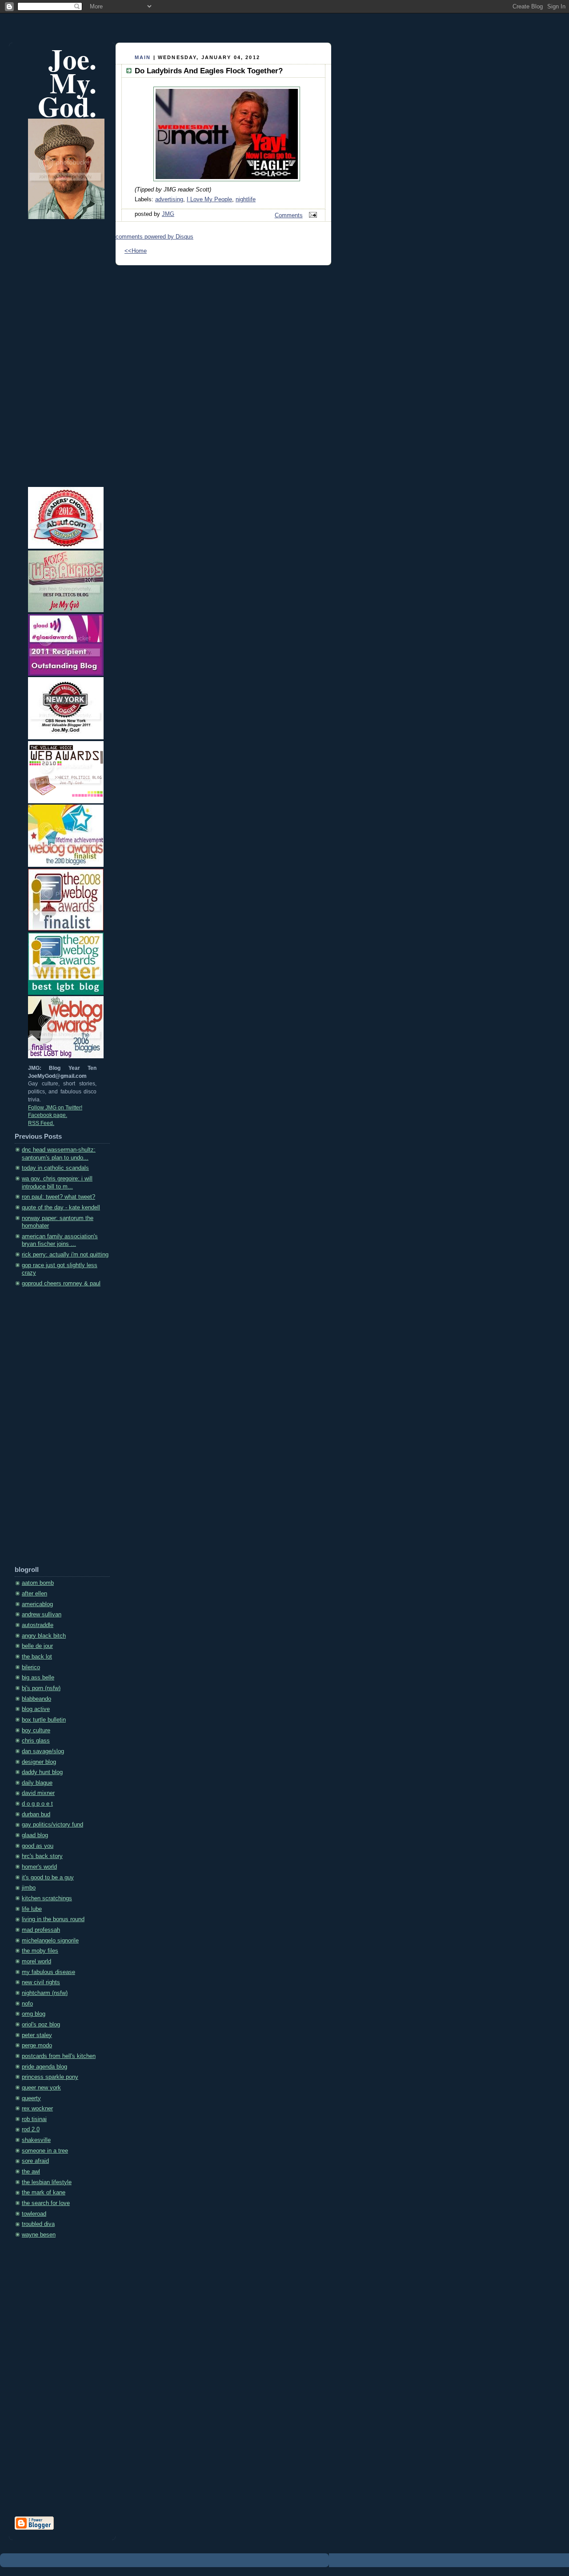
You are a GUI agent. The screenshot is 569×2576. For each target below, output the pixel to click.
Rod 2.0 (31, 2129)
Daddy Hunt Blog (42, 1772)
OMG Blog (34, 2014)
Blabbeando (36, 1699)
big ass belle (38, 1678)
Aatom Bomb (38, 1583)
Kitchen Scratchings (47, 1898)
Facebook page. (48, 1115)
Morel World (36, 1962)
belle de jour (37, 1646)
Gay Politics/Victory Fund (52, 1825)
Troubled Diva (38, 2224)
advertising (169, 199)
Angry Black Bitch (44, 1636)
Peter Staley (37, 2035)
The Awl (31, 2172)
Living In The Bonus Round (53, 1919)
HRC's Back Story (42, 1856)
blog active (36, 1709)
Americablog (37, 1604)
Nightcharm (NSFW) (45, 1993)
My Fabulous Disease (48, 1972)
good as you (38, 1846)
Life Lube (32, 1909)
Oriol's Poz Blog (41, 2025)
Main (143, 57)
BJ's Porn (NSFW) (41, 1688)
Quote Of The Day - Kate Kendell (61, 1208)
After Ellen (34, 1594)
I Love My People (209, 199)
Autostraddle (38, 1625)
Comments (289, 215)
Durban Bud (36, 1814)
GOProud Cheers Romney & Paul (61, 1284)
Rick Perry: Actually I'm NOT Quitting (65, 1255)
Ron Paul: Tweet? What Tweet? (58, 1197)
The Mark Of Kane (44, 2193)
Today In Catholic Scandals (55, 1168)
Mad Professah (41, 1930)
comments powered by (154, 237)
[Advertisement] (50, 1430)
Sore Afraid (35, 2161)
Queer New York (41, 2088)
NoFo (27, 2004)
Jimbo (29, 1888)
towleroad (34, 2214)
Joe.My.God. (67, 82)
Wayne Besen (39, 2235)
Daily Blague (37, 1783)
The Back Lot (37, 1657)
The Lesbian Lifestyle (47, 2182)
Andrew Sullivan (42, 1615)
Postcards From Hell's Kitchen (59, 2056)
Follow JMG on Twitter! (55, 1108)
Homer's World (39, 1867)
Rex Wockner (37, 2109)
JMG (168, 214)
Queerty (31, 2098)
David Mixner (38, 1793)
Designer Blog (39, 1762)
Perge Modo (37, 2046)
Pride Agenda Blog (44, 2067)
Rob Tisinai (34, 2119)
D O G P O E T (37, 1804)
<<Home (136, 251)
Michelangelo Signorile (50, 1941)
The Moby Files (40, 1951)
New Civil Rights (41, 1982)
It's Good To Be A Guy (48, 1878)
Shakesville (36, 2140)
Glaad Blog (35, 1835)
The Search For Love (46, 2203)
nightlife (246, 199)
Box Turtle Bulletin (44, 1720)
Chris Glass (36, 1741)
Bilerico (31, 1667)
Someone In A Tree (45, 2151)
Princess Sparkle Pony (50, 2077)
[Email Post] (312, 215)
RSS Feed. (41, 1123)
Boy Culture (36, 1731)
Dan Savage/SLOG (43, 1751)
